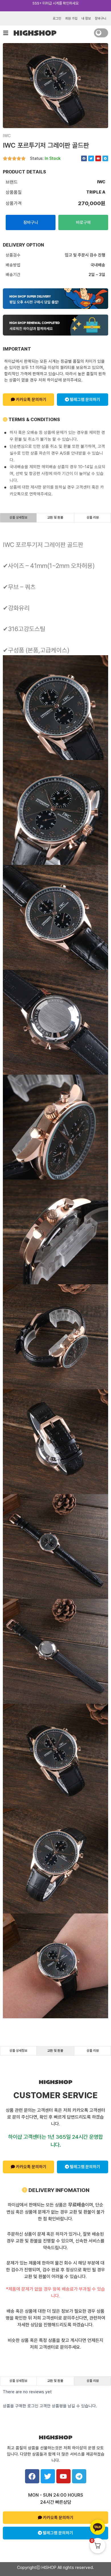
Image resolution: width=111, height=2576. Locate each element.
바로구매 (83, 222)
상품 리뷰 (93, 517)
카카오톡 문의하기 (31, 400)
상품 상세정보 (18, 517)
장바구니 (100, 18)
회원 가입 (71, 18)
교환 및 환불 (55, 517)
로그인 (57, 18)
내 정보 (86, 18)
